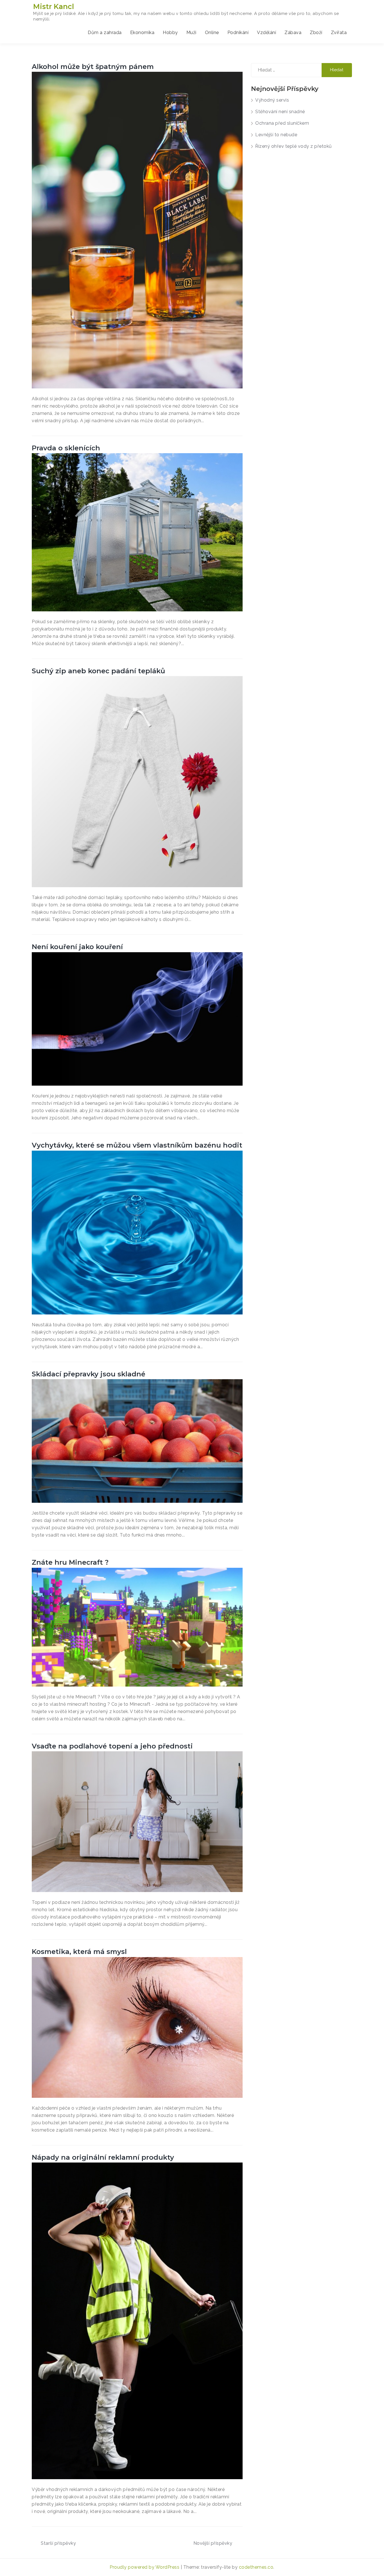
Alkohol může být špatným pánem (93, 67)
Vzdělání (266, 33)
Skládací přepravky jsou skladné (89, 1374)
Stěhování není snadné (280, 112)
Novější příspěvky (213, 2543)
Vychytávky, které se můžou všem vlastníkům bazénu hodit (137, 1145)
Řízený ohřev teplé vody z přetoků (294, 146)
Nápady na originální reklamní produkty (103, 2157)
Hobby (170, 33)
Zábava (293, 33)
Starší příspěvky (58, 2543)
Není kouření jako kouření (77, 947)
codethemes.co (256, 2567)
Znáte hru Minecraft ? (70, 1562)
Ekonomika (142, 33)
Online (212, 33)
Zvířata (339, 33)
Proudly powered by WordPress (145, 2567)
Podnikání (238, 33)
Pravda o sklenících (66, 448)
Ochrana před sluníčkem (282, 123)
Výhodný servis (272, 100)
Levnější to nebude (276, 135)
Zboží (316, 33)
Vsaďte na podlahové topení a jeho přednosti (112, 1746)
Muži (191, 33)
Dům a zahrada (105, 33)
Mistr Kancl (54, 6)
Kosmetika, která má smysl (79, 1952)
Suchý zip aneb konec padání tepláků (98, 671)
